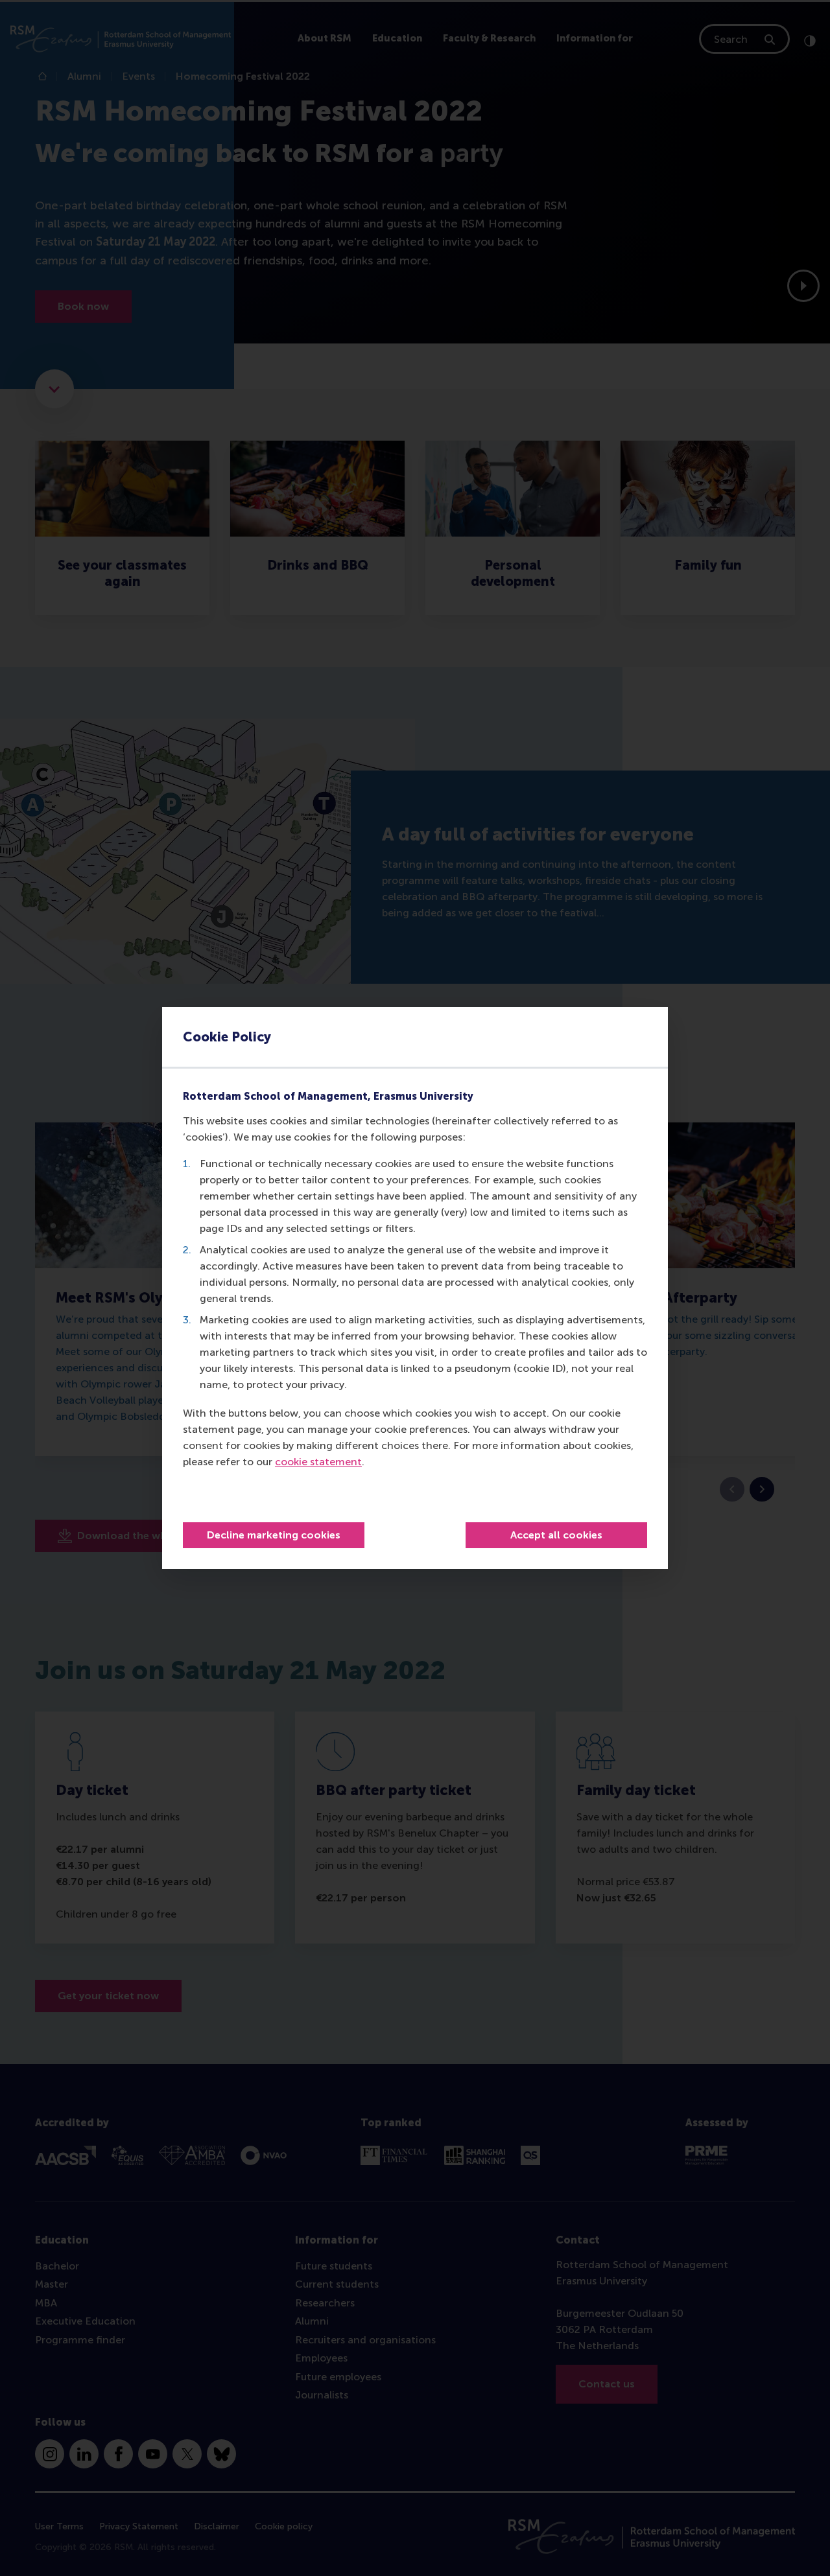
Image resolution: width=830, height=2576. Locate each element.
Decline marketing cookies (274, 1535)
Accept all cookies (556, 1535)
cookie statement (318, 1462)
